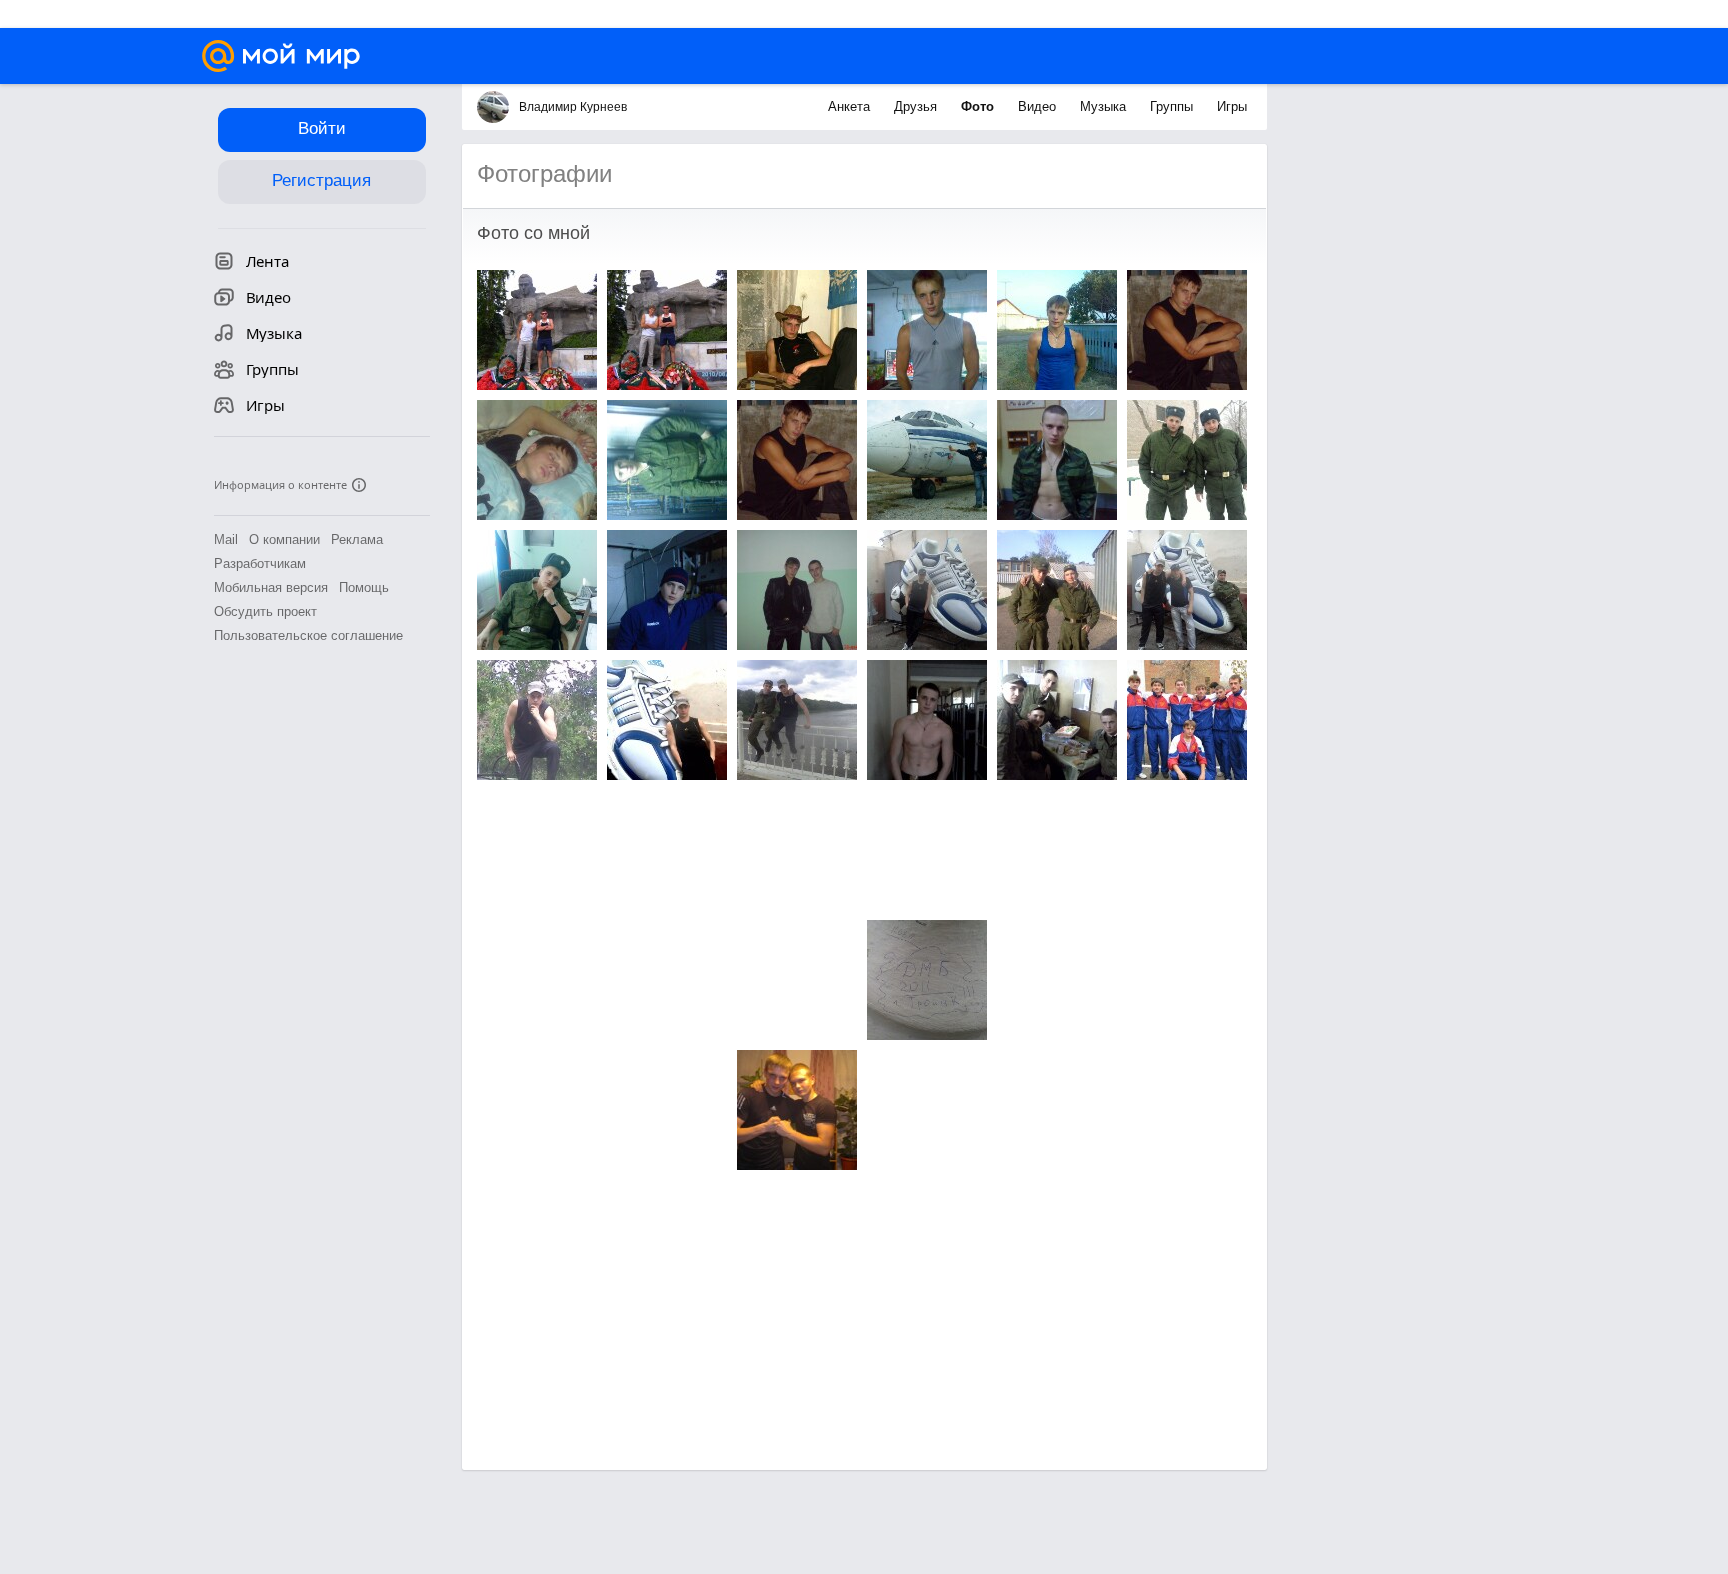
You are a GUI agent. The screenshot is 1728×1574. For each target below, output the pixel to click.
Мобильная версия (271, 587)
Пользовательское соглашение (308, 635)
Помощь (364, 587)
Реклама (357, 539)
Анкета (851, 106)
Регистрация (321, 180)
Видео (1039, 106)
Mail (226, 539)
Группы (1173, 106)
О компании (284, 539)
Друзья (917, 106)
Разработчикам (260, 563)
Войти (322, 128)
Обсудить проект (265, 611)
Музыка (1105, 106)
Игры (1232, 106)
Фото (979, 106)
